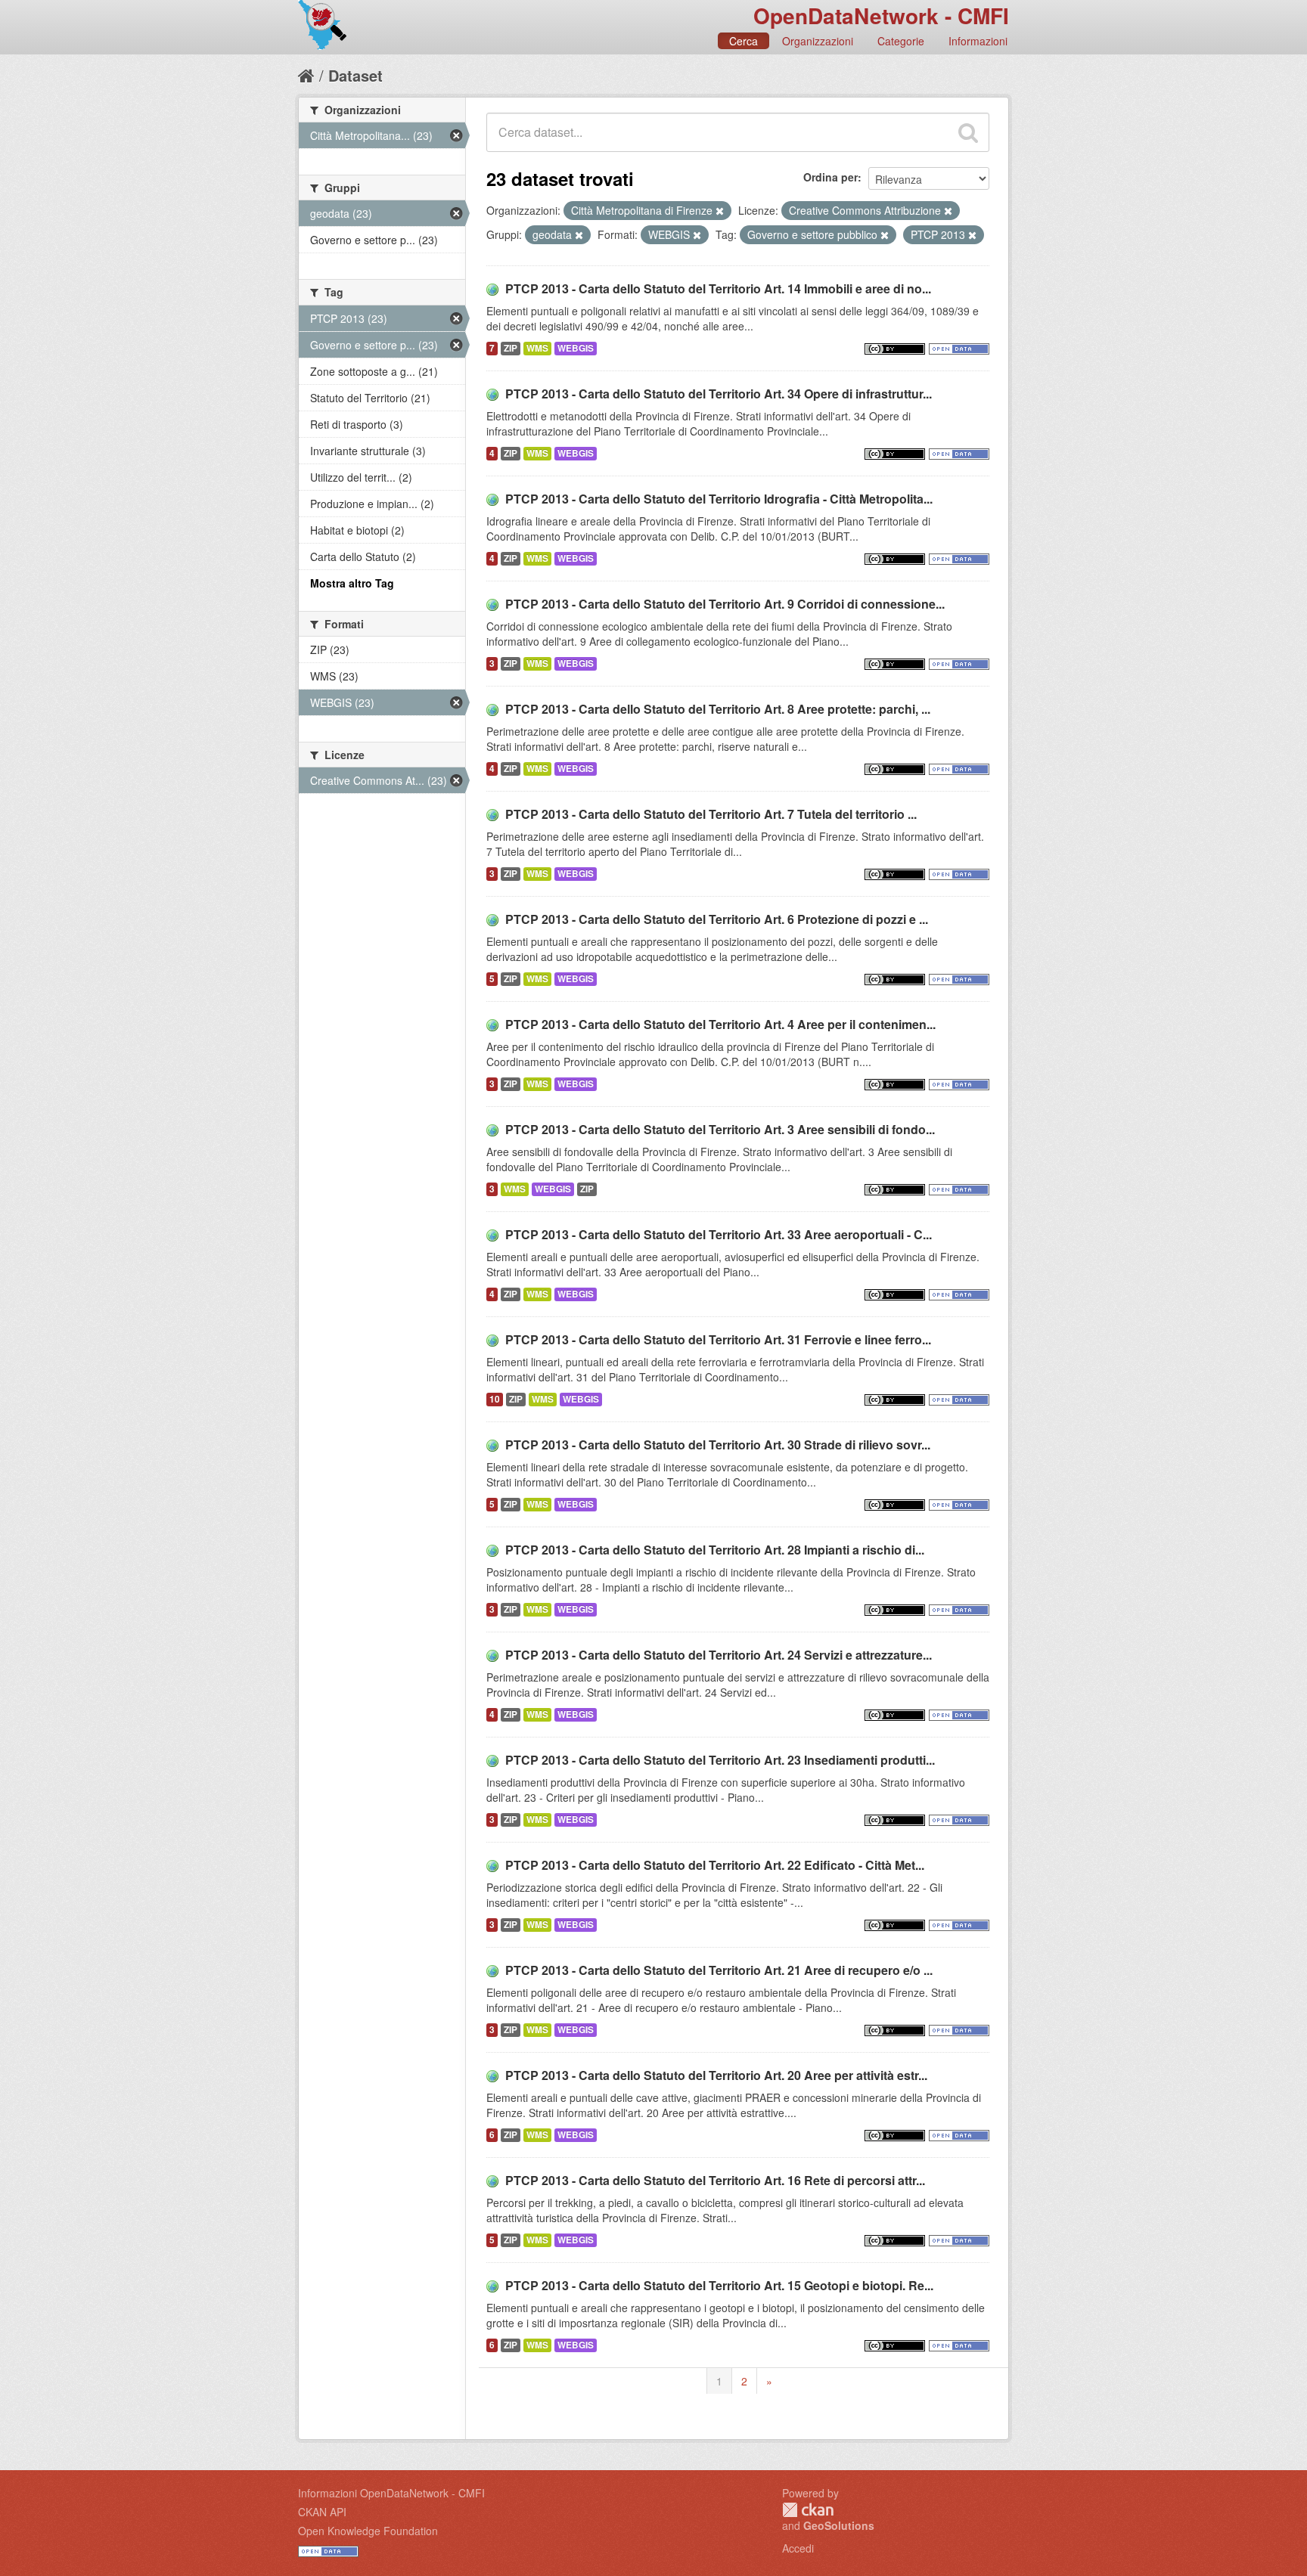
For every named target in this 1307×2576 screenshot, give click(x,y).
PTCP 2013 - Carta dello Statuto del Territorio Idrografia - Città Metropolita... (719, 499)
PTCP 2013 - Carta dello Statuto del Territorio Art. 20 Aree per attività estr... (716, 2075)
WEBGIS (576, 348)
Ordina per (830, 177)
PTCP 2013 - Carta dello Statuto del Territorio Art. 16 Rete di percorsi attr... (715, 2180)
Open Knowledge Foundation (368, 2531)
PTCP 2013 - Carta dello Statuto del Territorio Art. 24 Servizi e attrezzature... (719, 1655)
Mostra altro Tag (352, 583)
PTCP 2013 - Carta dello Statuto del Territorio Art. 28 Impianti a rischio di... (715, 1550)
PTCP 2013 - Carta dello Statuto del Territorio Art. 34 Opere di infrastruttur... (719, 394)
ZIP (511, 348)
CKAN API (322, 2512)
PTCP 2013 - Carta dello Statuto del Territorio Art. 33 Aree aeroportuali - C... (719, 1234)
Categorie (901, 41)
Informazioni (978, 41)
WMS (537, 348)
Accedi (798, 2548)
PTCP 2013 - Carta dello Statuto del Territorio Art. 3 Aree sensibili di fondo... (720, 1129)
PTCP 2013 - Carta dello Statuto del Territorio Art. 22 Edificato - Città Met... (715, 1865)
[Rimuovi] (720, 211)
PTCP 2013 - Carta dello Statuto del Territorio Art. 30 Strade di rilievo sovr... (718, 1445)
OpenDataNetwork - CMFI (881, 15)
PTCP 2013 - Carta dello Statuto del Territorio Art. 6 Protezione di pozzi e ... (717, 919)
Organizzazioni (818, 41)
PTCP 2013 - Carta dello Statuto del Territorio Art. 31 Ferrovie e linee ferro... (718, 1339)
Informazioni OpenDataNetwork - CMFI (391, 2493)
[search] (968, 132)
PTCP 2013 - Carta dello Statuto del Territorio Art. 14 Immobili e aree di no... (718, 288)
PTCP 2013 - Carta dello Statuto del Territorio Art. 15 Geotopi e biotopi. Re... (719, 2285)
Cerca (744, 41)
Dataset (355, 75)
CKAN (808, 2510)
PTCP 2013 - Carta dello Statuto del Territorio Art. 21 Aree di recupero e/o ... (719, 1970)
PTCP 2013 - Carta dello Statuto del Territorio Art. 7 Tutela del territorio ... (711, 814)
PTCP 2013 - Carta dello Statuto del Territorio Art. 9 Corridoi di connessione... (725, 604)
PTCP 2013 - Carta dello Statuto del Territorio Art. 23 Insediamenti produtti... (720, 1760)
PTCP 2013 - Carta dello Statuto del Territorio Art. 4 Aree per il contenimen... (720, 1024)
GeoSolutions (839, 2525)
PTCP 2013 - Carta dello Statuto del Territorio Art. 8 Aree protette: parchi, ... (718, 709)
